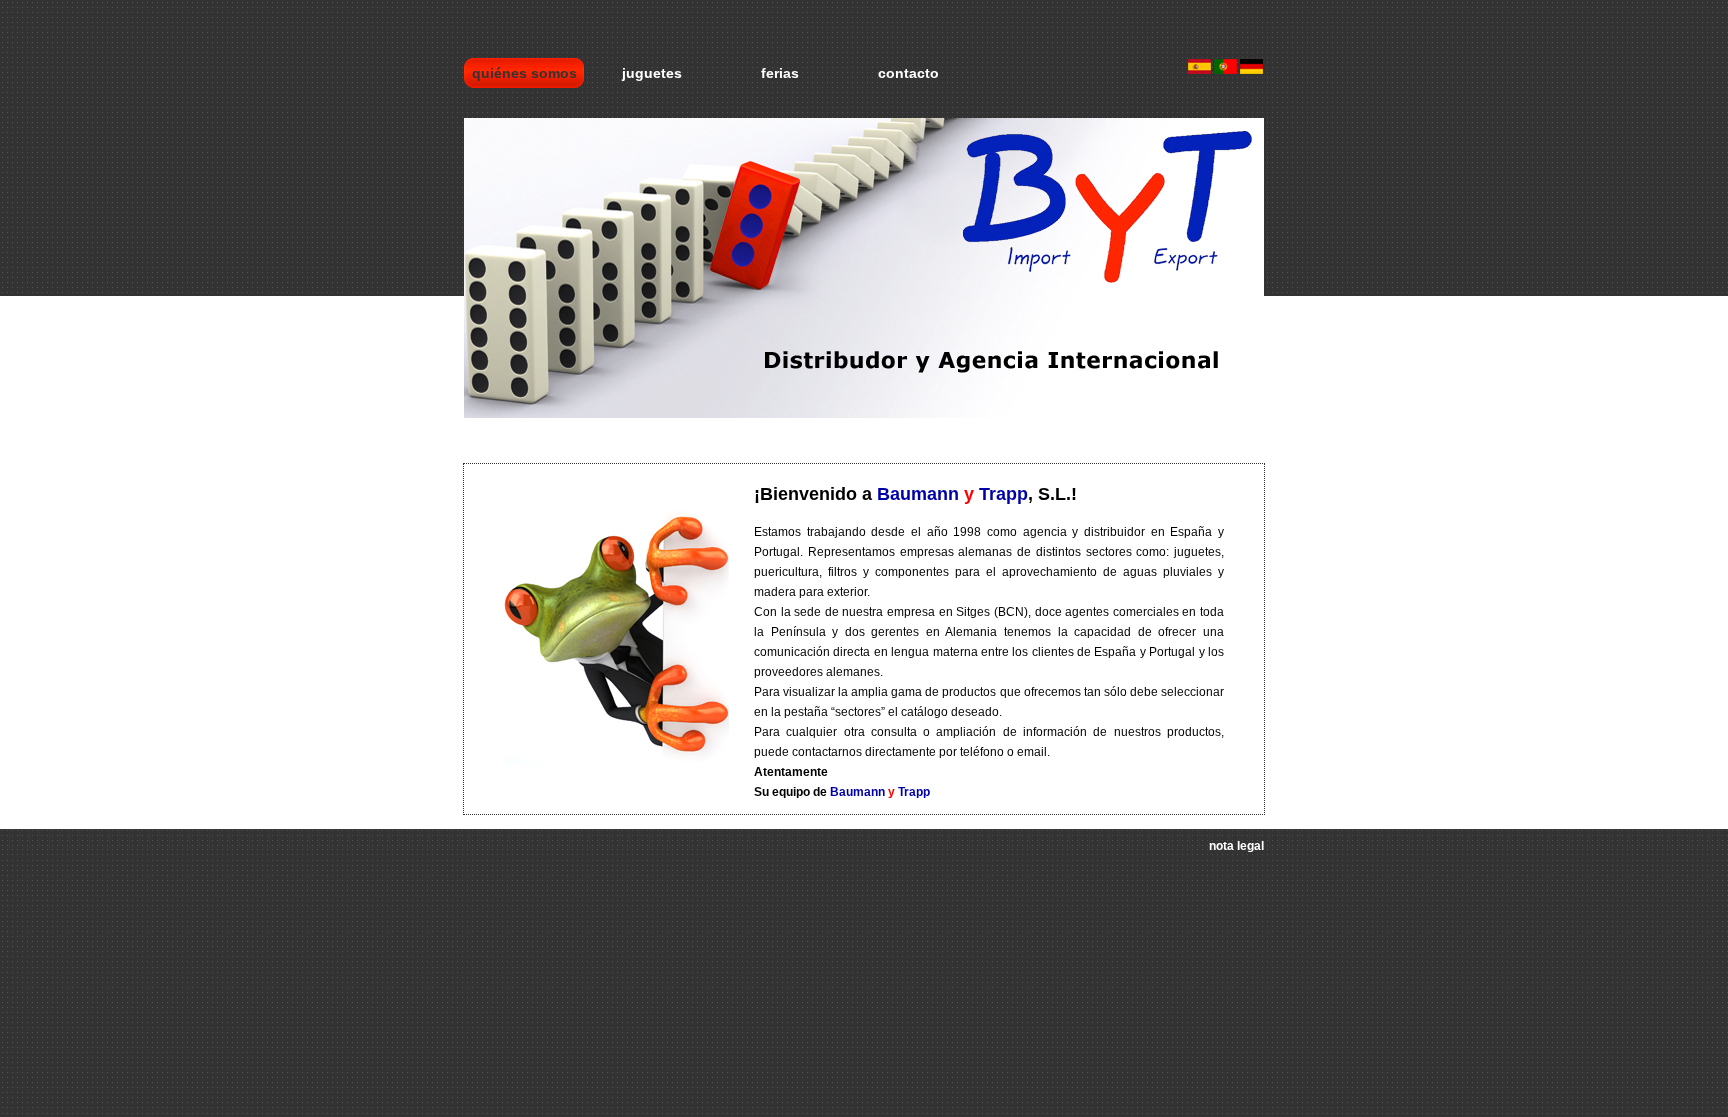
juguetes (652, 73)
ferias (780, 73)
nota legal (1236, 846)
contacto (908, 73)
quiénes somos (524, 73)
